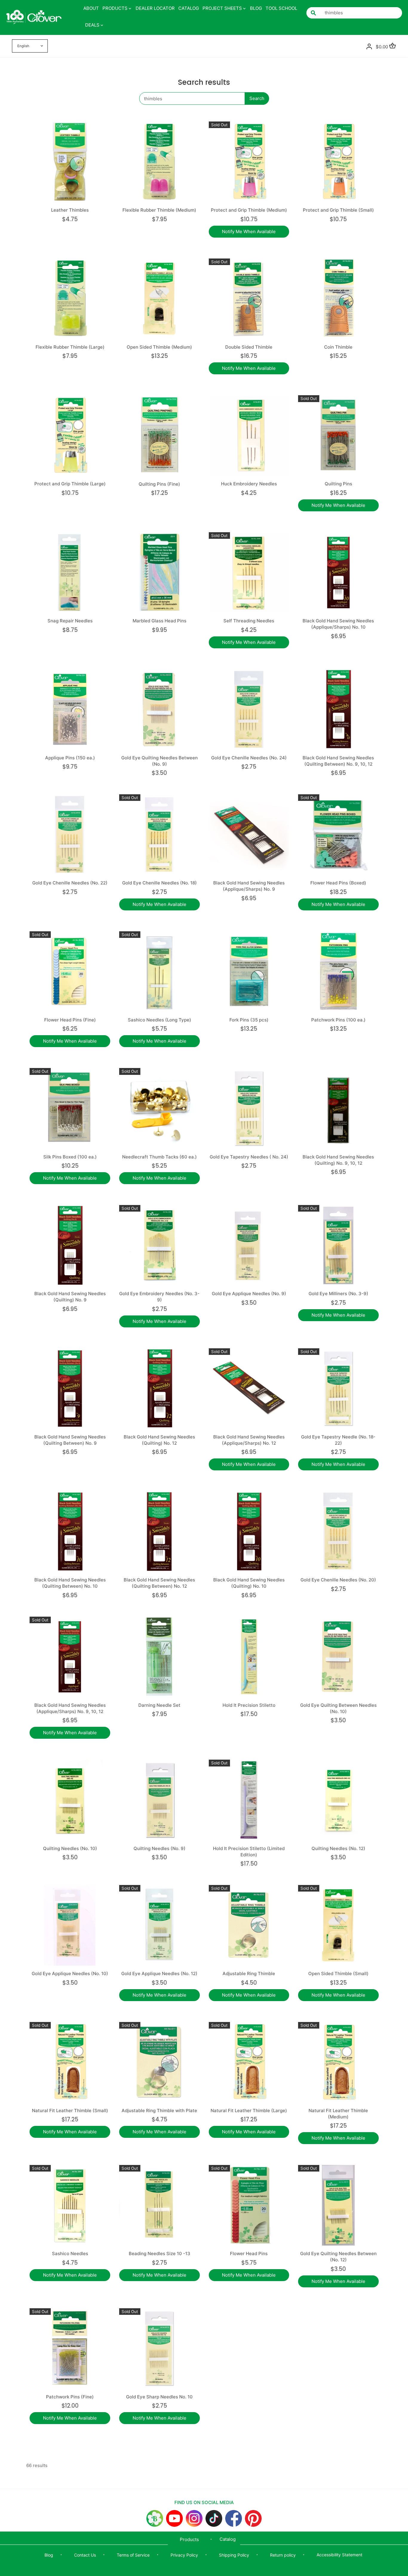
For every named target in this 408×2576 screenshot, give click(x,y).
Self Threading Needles (249, 621)
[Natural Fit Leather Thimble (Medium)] (338, 2062)
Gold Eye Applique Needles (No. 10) (70, 1973)
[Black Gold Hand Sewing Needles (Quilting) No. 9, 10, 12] (338, 1108)
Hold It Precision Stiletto (249, 1705)
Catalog (228, 2539)
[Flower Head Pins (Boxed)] (338, 835)
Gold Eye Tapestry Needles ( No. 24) (249, 1157)
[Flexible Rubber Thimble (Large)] (70, 299)
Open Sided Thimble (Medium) (159, 347)
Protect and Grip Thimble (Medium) (249, 210)
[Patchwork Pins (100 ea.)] (338, 972)
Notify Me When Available (249, 231)
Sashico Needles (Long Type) (159, 1020)
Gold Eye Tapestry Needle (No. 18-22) (338, 1440)
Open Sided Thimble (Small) (338, 1973)
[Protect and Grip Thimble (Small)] (338, 162)
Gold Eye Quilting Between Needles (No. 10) (338, 1708)
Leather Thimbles (70, 210)
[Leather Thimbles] (70, 162)
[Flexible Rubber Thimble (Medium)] (159, 162)
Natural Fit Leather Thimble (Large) (249, 2110)
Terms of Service (133, 2555)
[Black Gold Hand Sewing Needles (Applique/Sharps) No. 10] (338, 573)
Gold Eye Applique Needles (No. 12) (159, 1973)
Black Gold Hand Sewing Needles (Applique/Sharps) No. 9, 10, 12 (70, 1708)
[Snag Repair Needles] (70, 573)
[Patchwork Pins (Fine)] (70, 2349)
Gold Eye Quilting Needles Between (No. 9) (159, 761)
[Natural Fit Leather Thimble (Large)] (249, 2062)
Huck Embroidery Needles (249, 484)
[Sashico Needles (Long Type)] (159, 972)
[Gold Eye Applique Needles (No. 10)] (70, 1925)
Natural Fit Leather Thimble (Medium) (338, 2114)
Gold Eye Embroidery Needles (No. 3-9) (159, 1297)
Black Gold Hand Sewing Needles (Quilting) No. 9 (70, 1297)
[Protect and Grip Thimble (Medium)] (249, 162)
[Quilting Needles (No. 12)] (338, 1800)
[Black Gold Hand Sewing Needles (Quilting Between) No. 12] (159, 1532)
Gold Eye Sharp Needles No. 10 (159, 2397)
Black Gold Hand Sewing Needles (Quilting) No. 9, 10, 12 (338, 1160)
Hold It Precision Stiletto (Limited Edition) (249, 1852)
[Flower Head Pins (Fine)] (70, 972)
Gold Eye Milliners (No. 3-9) (338, 1294)
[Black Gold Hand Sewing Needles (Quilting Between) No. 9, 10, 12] (338, 710)
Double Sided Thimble (249, 347)
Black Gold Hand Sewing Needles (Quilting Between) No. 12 (159, 1583)
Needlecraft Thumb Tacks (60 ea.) (159, 1157)
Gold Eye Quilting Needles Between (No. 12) (338, 2257)
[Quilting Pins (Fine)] (159, 436)
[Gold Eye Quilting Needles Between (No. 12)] (338, 2205)
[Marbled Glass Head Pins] (159, 573)
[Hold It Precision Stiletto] (249, 1657)
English (23, 46)
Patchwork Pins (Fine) (70, 2397)
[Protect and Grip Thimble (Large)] (70, 436)
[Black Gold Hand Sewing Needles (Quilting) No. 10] (249, 1532)
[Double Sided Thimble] (249, 299)
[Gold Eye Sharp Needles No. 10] (159, 2349)
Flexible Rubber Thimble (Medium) (159, 210)
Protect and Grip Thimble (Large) (70, 484)
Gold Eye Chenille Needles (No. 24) (249, 758)
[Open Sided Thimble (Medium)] (159, 299)
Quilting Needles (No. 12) (338, 1848)
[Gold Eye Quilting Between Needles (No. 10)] (338, 1657)
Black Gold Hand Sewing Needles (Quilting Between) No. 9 (70, 1440)
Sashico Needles (70, 2253)
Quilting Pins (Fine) (159, 484)
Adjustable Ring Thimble (249, 1973)
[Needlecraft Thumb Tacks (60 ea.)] (159, 1108)
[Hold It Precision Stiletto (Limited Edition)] (249, 1800)
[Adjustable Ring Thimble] (249, 1925)
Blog (49, 2555)
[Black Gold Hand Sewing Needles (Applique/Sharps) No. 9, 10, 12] (70, 1657)
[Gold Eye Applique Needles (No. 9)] (249, 1245)
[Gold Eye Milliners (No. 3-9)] (338, 1245)
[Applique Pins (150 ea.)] (70, 710)
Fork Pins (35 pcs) (249, 1020)
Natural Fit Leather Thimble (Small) (70, 2110)
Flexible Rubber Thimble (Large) (70, 347)
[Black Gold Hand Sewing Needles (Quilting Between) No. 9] (70, 1389)
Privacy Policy (184, 2555)
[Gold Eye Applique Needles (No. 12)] (159, 1925)
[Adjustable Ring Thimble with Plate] (159, 2062)
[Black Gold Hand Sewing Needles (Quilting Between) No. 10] (70, 1532)
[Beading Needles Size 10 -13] (159, 2205)
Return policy (283, 2555)
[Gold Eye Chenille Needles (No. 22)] (70, 835)
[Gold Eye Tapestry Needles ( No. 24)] (249, 1108)
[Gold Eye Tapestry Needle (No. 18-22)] (338, 1389)
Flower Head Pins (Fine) (70, 1020)
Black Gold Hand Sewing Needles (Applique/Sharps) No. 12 (249, 1440)
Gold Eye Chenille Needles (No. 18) (159, 883)
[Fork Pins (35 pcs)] (249, 972)
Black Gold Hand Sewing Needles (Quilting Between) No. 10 (70, 1583)
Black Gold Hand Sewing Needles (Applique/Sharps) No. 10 (338, 624)
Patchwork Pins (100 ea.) (338, 1020)
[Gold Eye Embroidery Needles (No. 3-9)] (159, 1245)
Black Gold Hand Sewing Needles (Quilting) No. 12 (159, 1440)
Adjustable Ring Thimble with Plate (159, 2110)
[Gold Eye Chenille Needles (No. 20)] (338, 1532)
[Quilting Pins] (338, 436)
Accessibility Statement (339, 2555)
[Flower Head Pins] (249, 2205)
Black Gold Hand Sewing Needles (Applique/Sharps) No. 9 (249, 886)
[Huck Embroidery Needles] (249, 436)
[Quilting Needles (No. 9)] (159, 1800)
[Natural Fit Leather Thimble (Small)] (70, 2062)
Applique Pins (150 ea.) (70, 758)
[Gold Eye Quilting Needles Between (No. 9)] (159, 710)
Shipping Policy (234, 2555)
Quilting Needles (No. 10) (70, 1848)
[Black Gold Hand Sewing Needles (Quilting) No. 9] (70, 1245)
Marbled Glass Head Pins (159, 621)
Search (257, 98)
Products (189, 2539)
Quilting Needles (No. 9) (159, 1848)
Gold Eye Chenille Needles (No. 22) (70, 883)
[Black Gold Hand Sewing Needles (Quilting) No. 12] (159, 1389)
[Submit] (313, 13)
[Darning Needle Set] (159, 1657)
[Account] (369, 46)
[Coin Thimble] (338, 299)
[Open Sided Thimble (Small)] (338, 1925)
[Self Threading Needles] (249, 573)
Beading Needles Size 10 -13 (159, 2253)
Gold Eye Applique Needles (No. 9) (249, 1294)
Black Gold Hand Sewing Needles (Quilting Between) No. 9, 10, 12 (338, 761)
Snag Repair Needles (70, 621)
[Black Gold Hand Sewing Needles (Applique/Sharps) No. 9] (249, 835)
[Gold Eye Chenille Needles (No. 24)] (249, 710)
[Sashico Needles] (70, 2205)
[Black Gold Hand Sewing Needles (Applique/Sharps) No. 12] (249, 1389)
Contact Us (85, 2555)
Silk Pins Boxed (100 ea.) (70, 1157)
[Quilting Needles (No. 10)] (70, 1800)
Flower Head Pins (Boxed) (338, 883)
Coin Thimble (338, 347)
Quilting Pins (338, 484)
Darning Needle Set (159, 1705)
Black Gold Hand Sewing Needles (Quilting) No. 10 (249, 1583)
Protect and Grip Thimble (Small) (338, 210)
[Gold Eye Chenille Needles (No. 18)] (159, 835)
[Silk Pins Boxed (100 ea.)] (70, 1108)
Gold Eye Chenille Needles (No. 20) (338, 1580)
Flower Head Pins (249, 2253)
